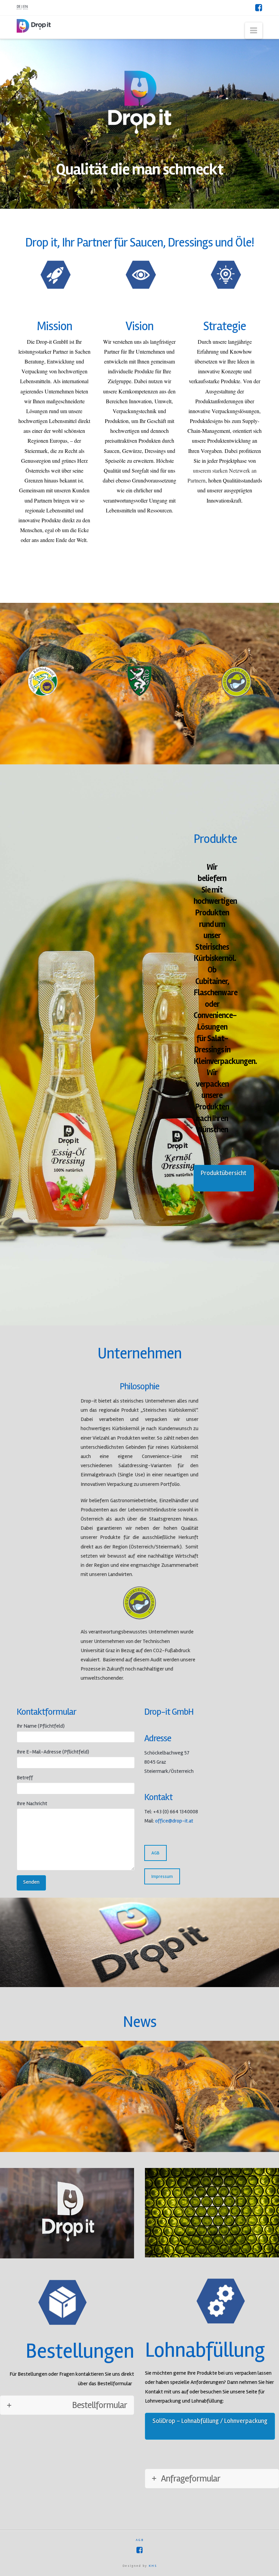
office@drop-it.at (174, 1821)
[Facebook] (259, 7)
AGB (155, 1853)
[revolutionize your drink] (34, 25)
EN (26, 7)
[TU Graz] (139, 1603)
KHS (153, 2566)
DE (19, 7)
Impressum (162, 1876)
